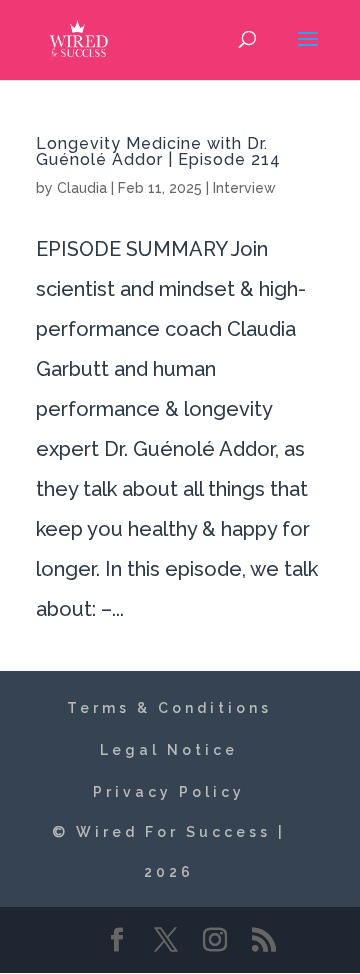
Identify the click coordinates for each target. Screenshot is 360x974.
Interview (244, 188)
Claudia (82, 188)
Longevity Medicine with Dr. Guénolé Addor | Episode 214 (158, 151)
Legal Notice (169, 750)
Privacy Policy (169, 792)
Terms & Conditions (169, 708)
